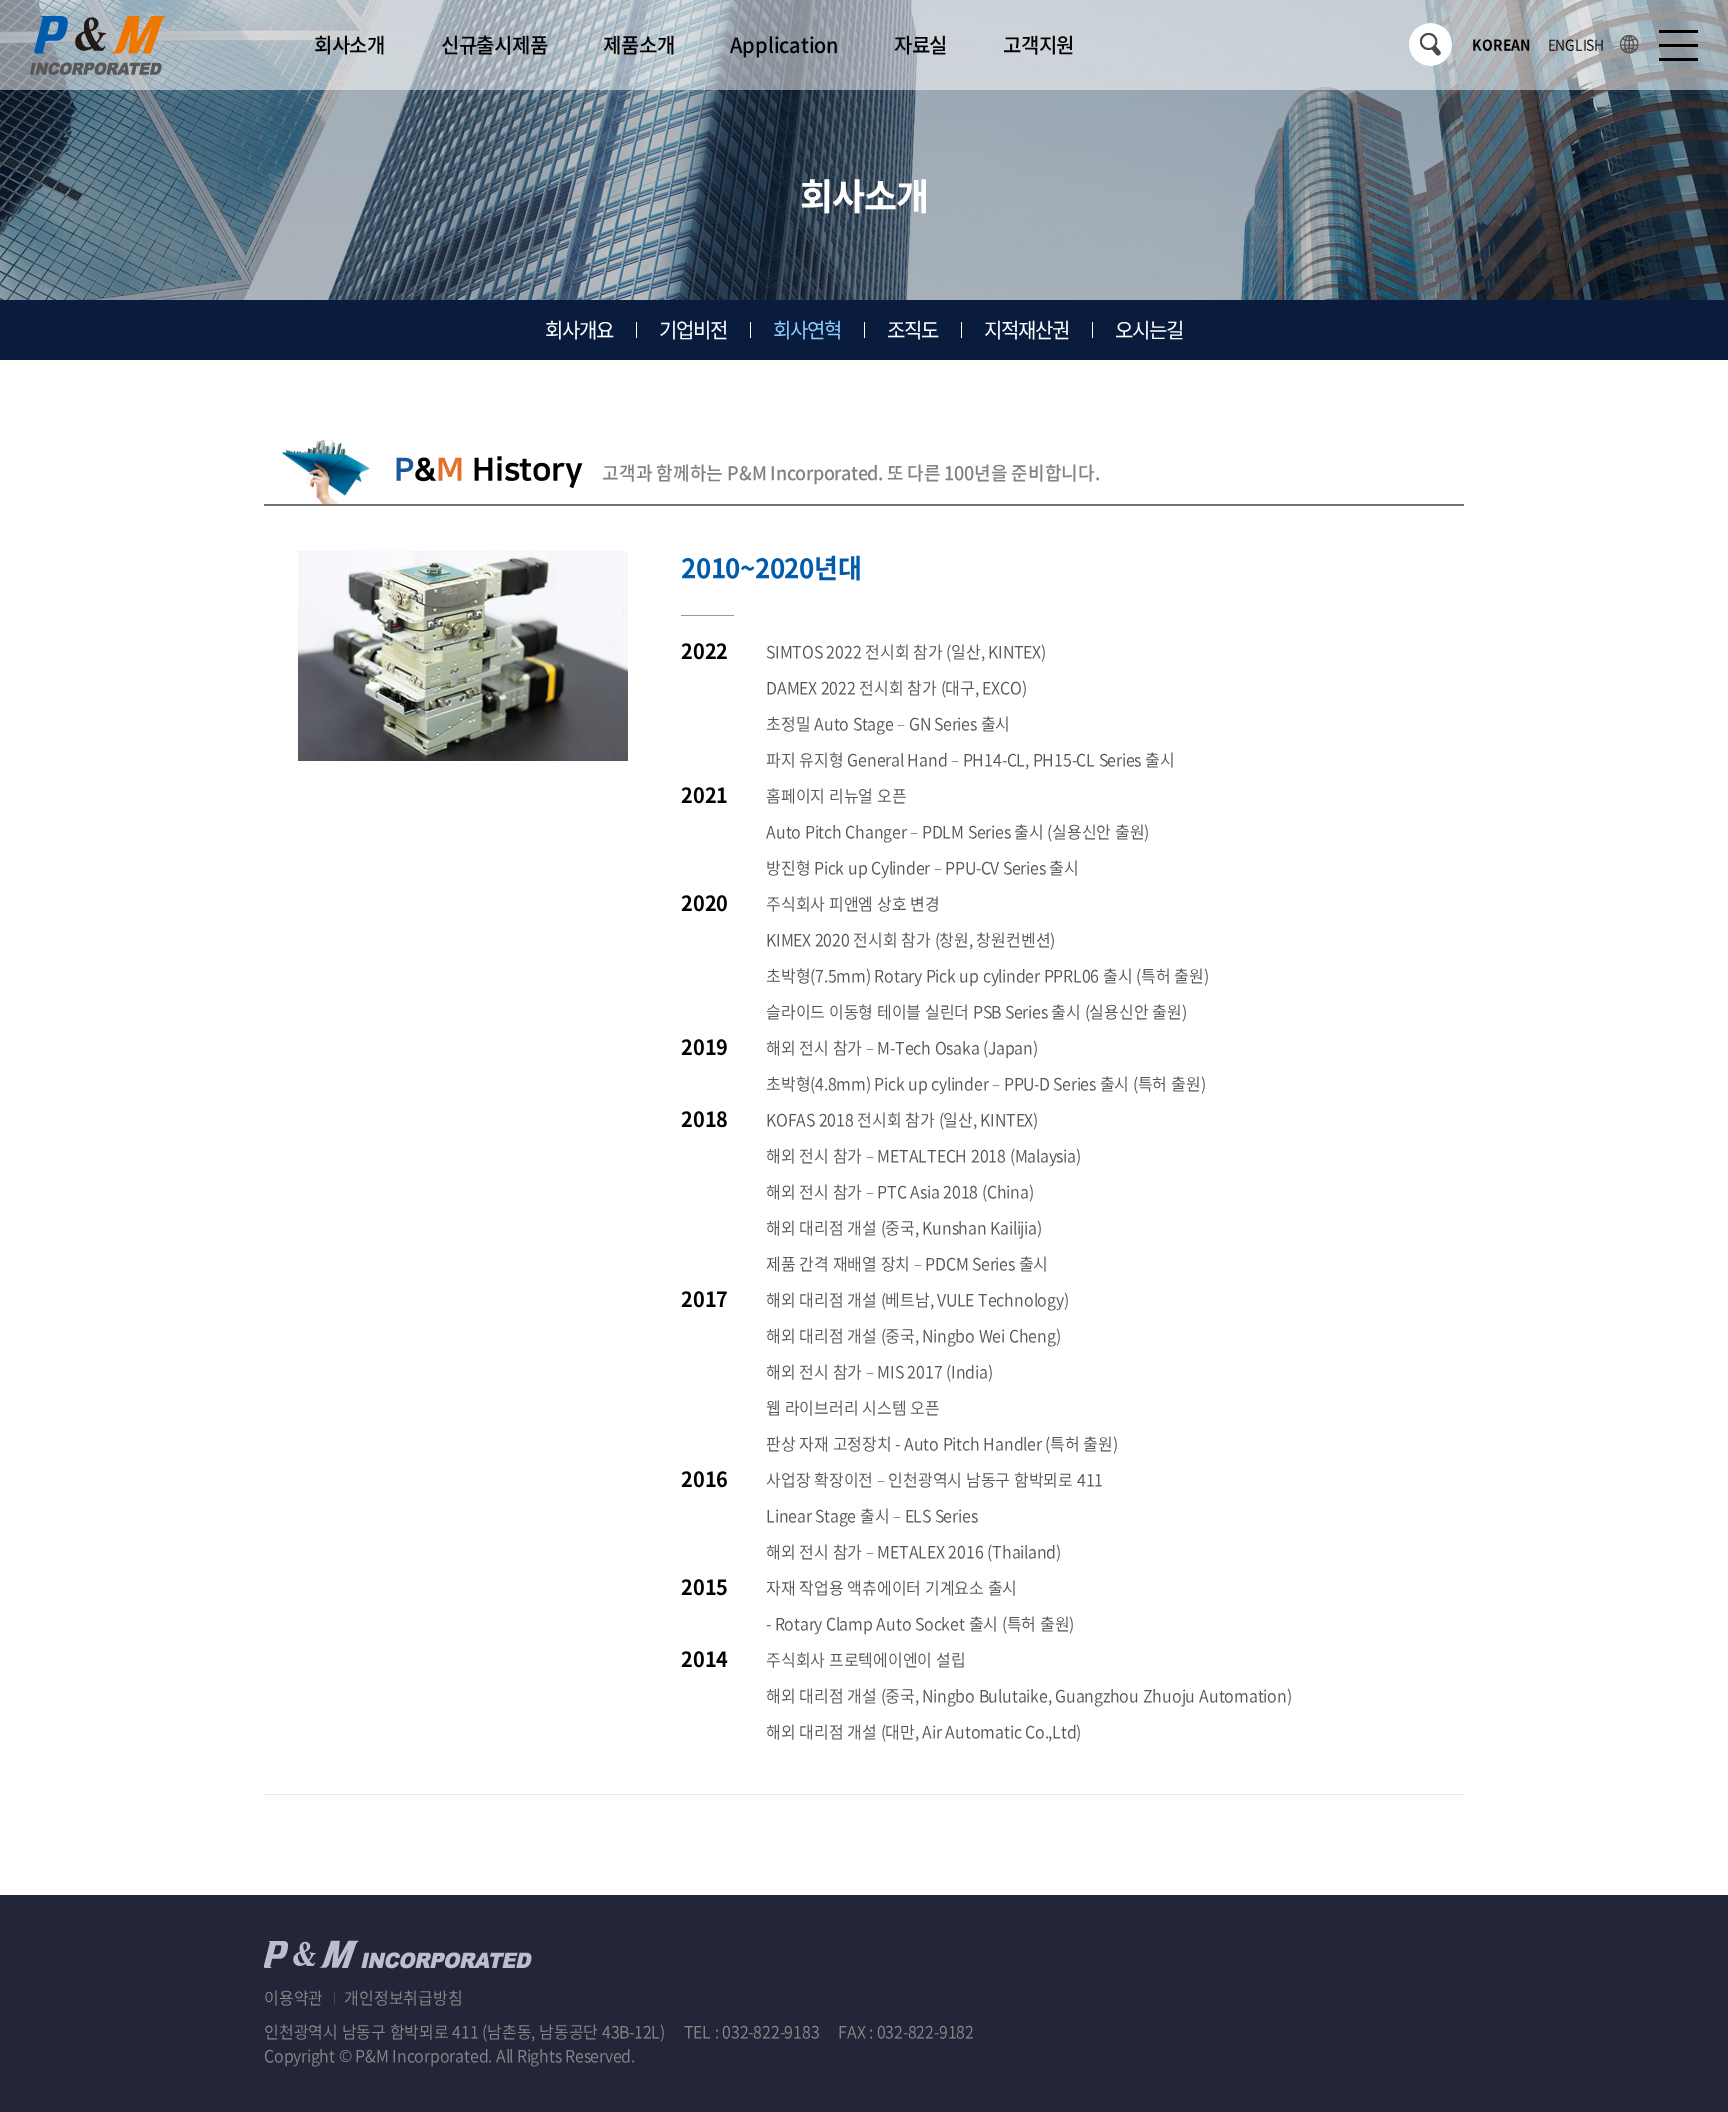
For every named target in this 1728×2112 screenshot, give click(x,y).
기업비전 (693, 329)
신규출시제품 (494, 44)
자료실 (920, 44)
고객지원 (1038, 44)
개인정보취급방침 (403, 1997)
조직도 (912, 329)
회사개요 (579, 329)
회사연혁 (807, 329)
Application (783, 44)
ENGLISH (1576, 44)
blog (806, 2055)
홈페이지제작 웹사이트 (714, 2055)
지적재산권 (1026, 329)
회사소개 (349, 44)
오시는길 (1149, 329)
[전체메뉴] (1678, 45)
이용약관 (293, 1997)
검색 (1430, 44)
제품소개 (638, 44)
